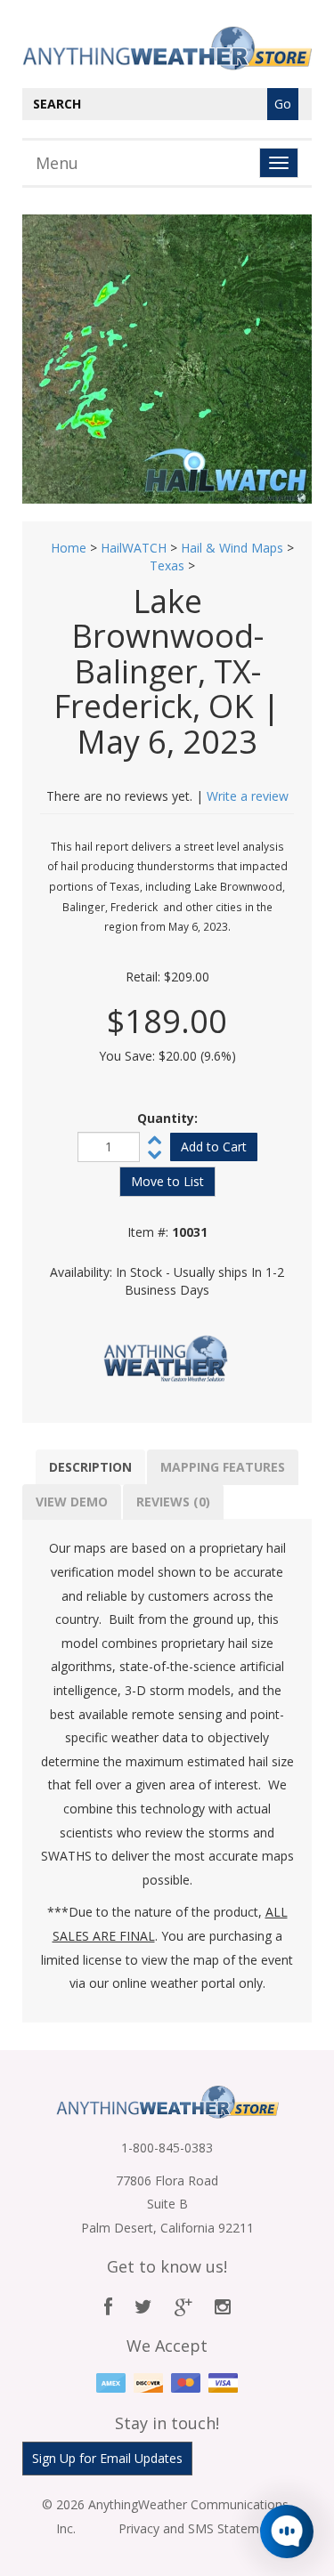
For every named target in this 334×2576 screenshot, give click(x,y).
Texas (167, 565)
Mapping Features (223, 1467)
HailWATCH (134, 548)
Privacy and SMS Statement (198, 2528)
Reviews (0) (173, 1502)
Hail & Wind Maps (232, 548)
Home (69, 548)
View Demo (72, 1502)
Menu (57, 163)
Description (90, 1467)
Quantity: (167, 1118)
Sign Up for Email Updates (107, 2458)
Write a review (248, 796)
